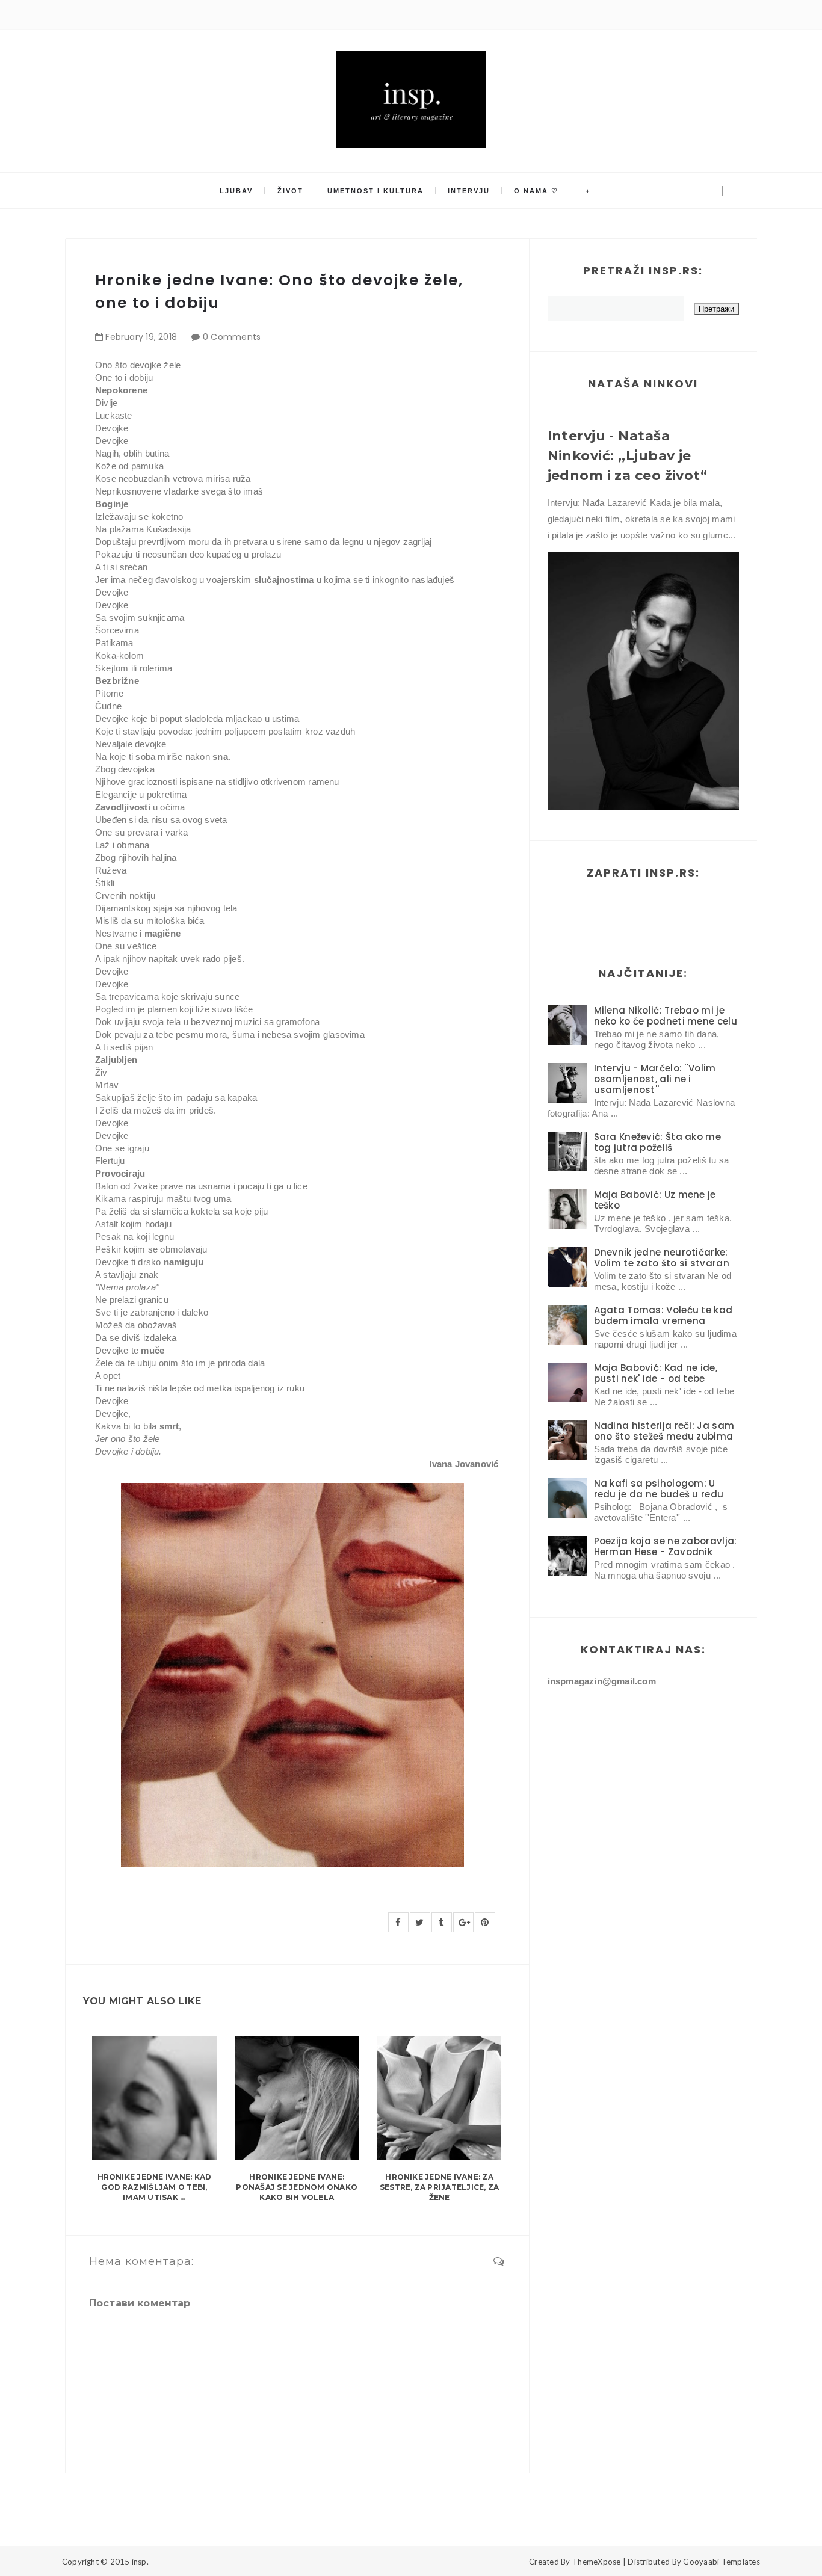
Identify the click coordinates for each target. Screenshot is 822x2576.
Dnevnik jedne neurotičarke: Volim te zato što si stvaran (662, 1258)
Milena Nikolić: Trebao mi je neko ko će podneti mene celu (666, 1016)
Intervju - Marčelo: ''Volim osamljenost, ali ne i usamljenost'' (655, 1079)
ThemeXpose (597, 2562)
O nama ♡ (536, 191)
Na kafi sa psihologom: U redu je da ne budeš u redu (659, 1489)
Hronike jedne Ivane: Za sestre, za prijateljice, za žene (439, 2187)
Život (290, 191)
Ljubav (236, 191)
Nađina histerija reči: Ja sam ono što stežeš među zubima (664, 1431)
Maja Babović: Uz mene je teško (655, 1200)
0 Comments (232, 337)
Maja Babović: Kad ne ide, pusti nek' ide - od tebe (656, 1373)
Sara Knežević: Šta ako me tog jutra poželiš (658, 1142)
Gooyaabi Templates (722, 2562)
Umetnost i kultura (375, 191)
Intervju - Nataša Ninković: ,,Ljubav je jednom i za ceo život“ (628, 456)
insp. (140, 2562)
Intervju (469, 191)
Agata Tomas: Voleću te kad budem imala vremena (663, 1315)
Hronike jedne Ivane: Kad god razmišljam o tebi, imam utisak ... (155, 2187)
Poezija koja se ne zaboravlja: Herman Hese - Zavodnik (666, 1546)
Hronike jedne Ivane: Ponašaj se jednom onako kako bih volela (297, 2187)
